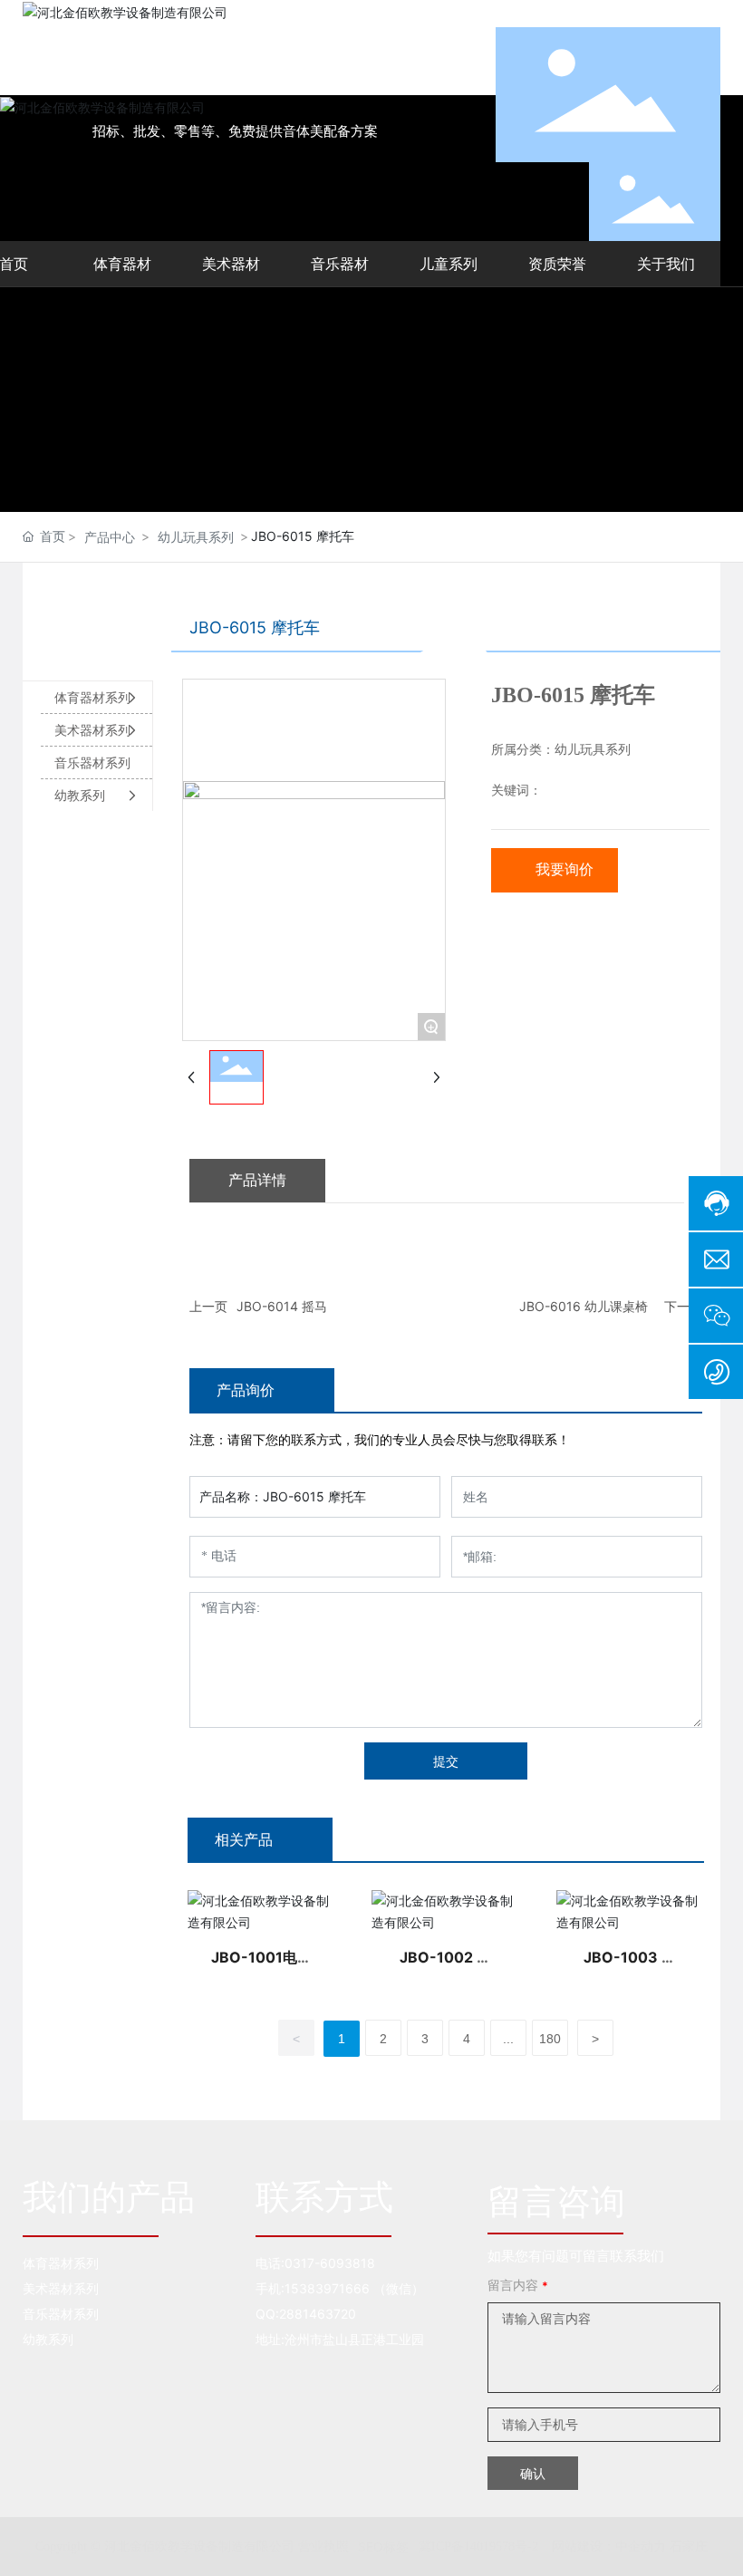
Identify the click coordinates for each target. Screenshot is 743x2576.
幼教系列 (48, 2339)
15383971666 (327, 2288)
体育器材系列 (61, 2263)
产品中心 (110, 537)
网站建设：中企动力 (609, 2546)
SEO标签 (383, 2547)
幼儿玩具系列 (196, 537)
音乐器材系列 (61, 2314)
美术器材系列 (61, 2288)
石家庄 (689, 2546)
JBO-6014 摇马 (282, 1306)
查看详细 (262, 1911)
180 (550, 2039)
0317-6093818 (330, 2263)
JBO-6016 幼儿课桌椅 (584, 1306)
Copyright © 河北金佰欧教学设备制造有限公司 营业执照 (192, 2547)
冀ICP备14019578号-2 (478, 2547)
